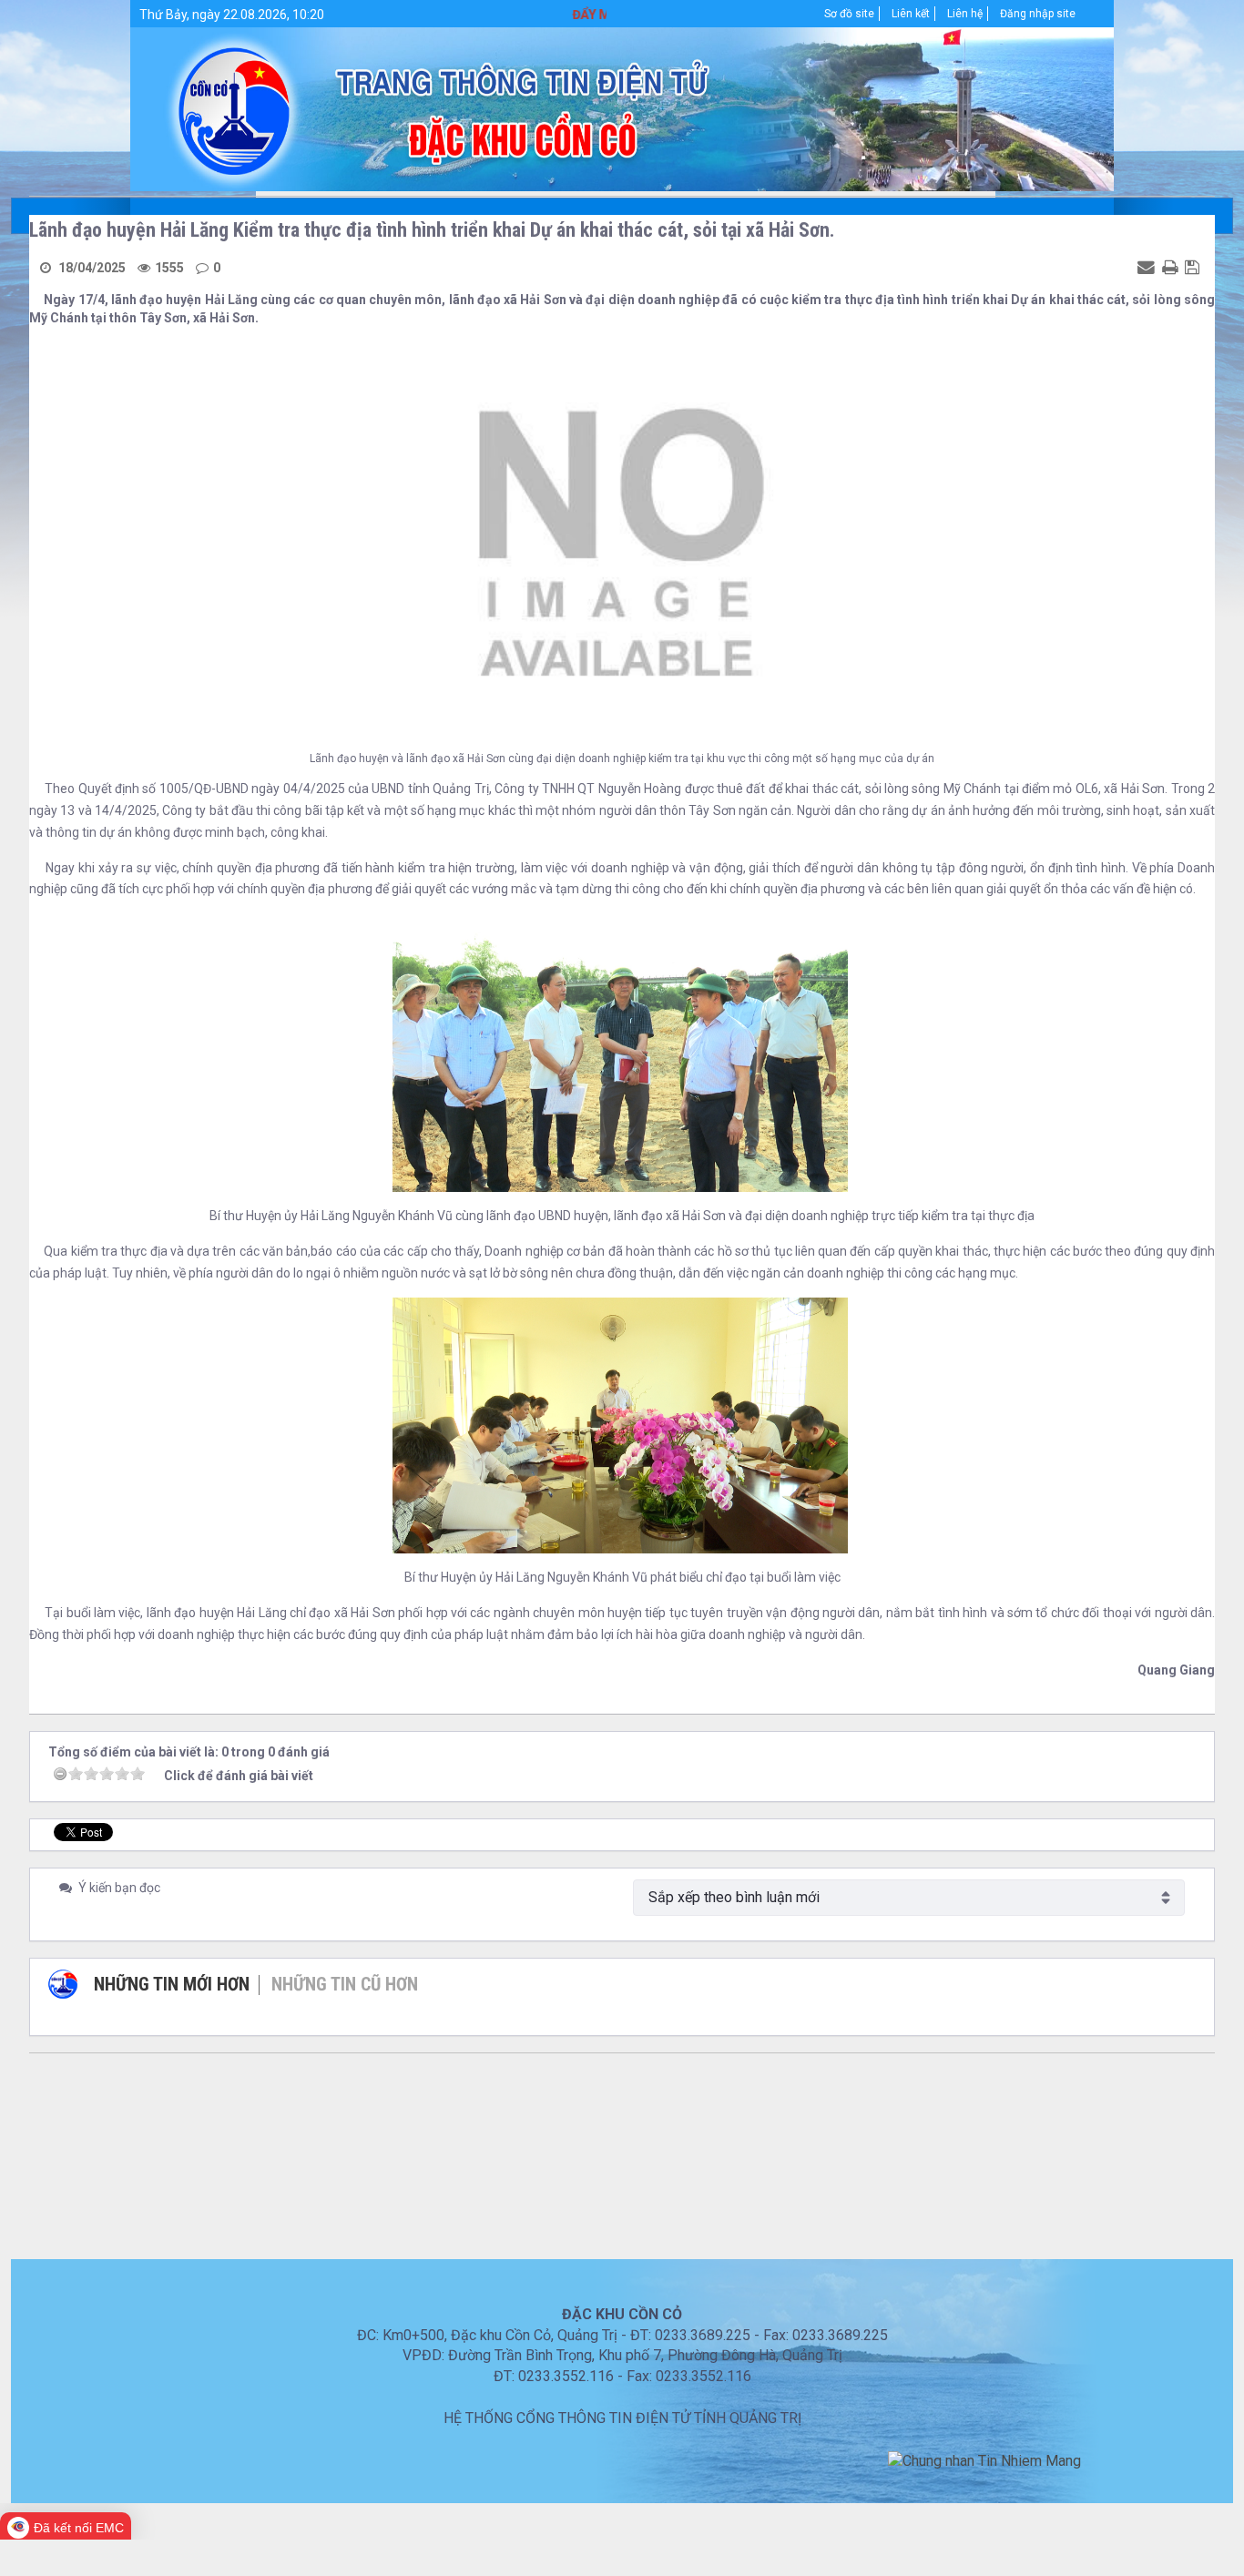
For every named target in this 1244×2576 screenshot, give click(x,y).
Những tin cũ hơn (345, 1984)
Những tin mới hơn (172, 1984)
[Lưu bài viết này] (1194, 267)
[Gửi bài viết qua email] (1148, 267)
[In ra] (1172, 267)
